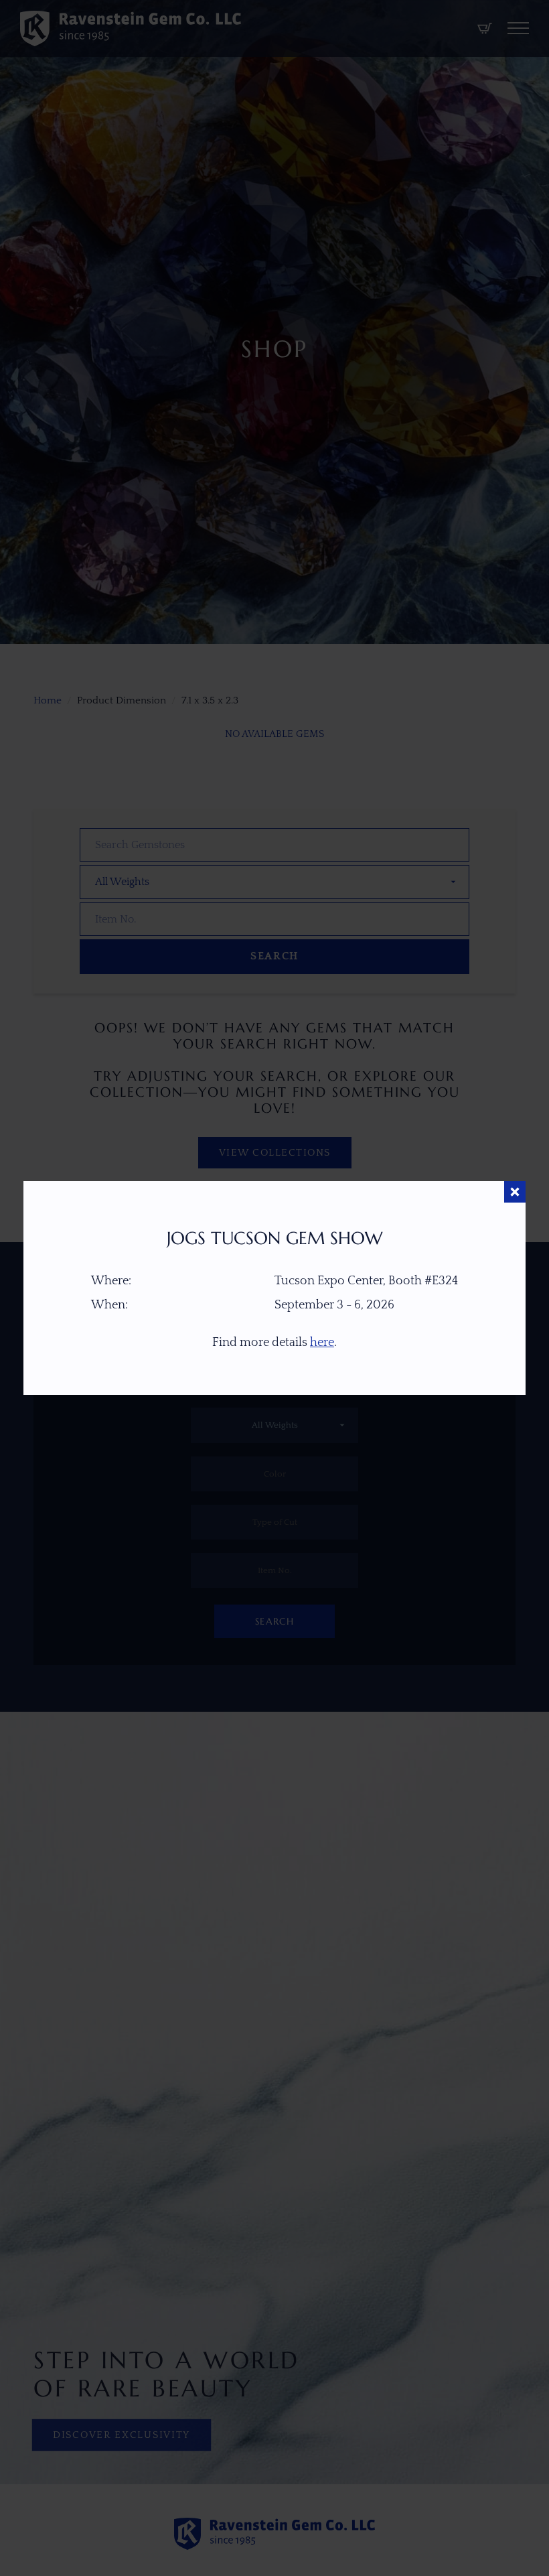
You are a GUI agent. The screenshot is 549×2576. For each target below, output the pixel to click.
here (322, 1343)
